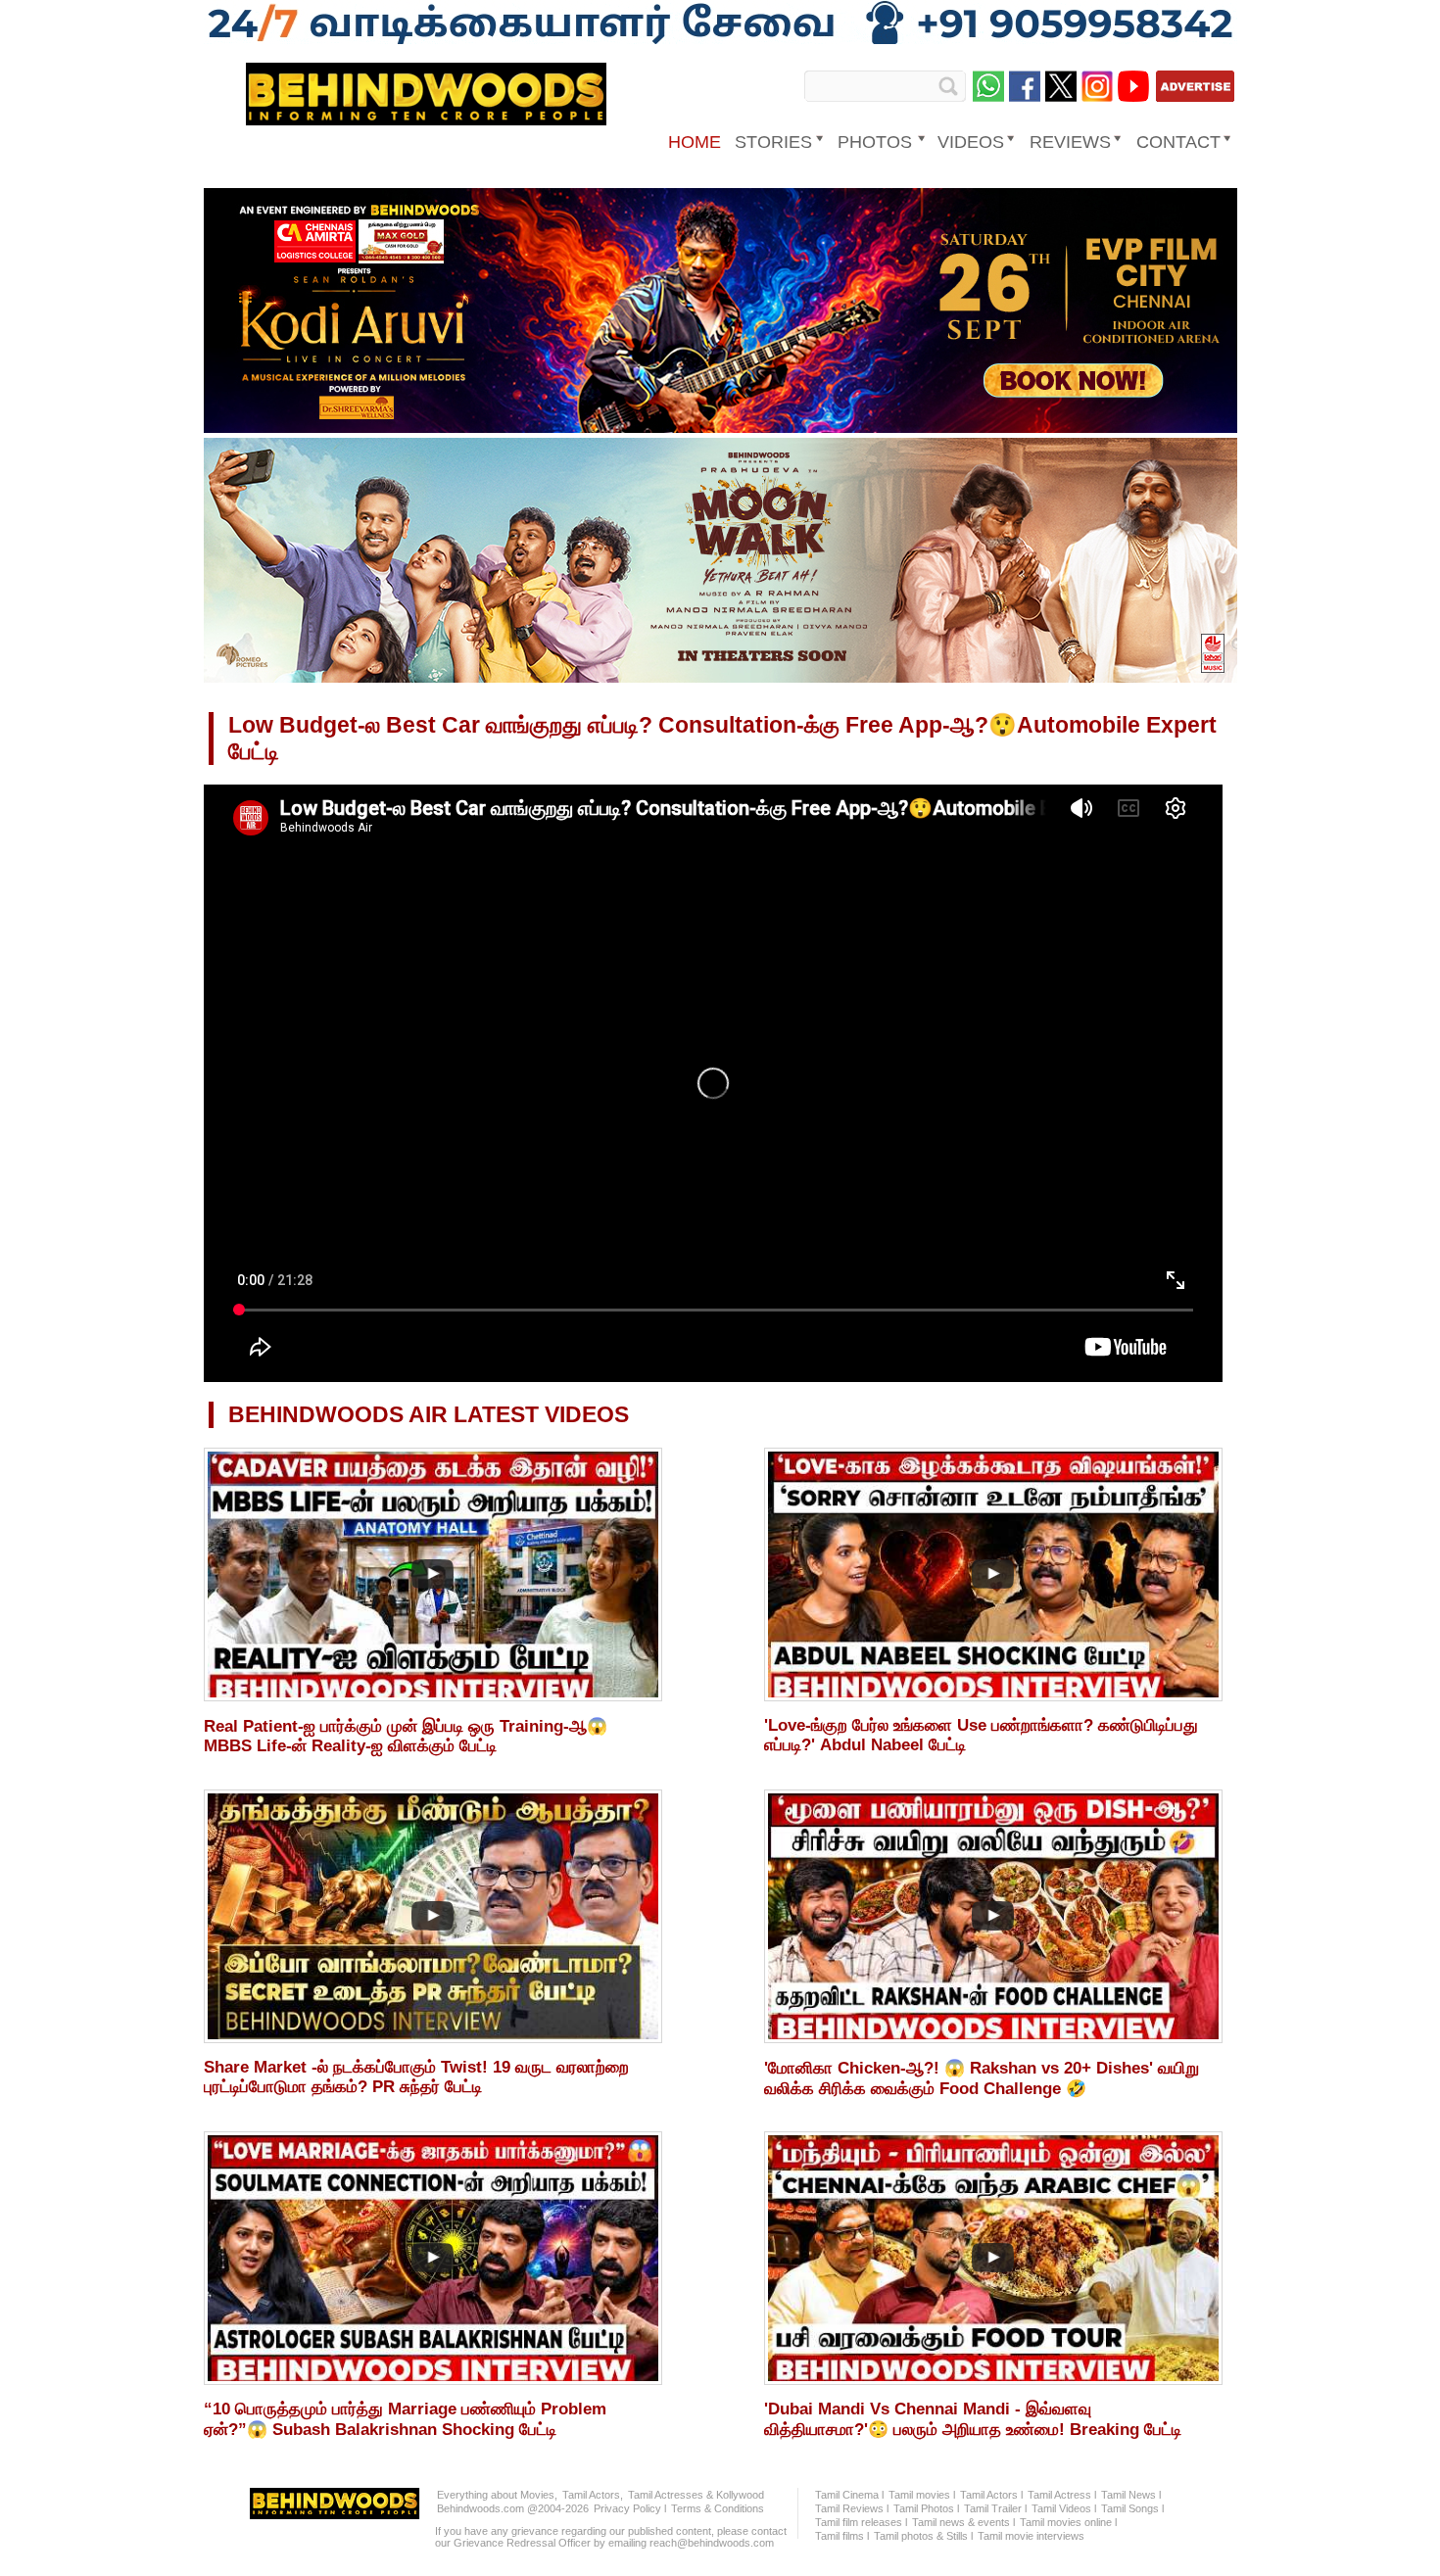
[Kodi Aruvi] (720, 429)
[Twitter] (1061, 86)
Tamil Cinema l (849, 2495)
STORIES (773, 142)
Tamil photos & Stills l (923, 2536)
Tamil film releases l (861, 2522)
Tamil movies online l (1068, 2522)
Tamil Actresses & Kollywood (696, 2495)
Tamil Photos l (926, 2508)
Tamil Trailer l (995, 2508)
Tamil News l (1131, 2495)
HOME (695, 142)
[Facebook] (1025, 86)
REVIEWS (1070, 142)
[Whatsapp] (988, 86)
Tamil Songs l (1132, 2508)
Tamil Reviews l (852, 2508)
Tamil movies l (922, 2495)
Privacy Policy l (630, 2508)
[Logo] (426, 119)
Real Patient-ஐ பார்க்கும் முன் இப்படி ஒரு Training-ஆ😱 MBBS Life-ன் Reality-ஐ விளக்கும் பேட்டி (406, 1736)
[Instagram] (1097, 86)
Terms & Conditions (718, 2508)
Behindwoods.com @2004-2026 (513, 2508)
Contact (1178, 142)
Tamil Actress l (1062, 2495)
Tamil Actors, (593, 2495)
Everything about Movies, (497, 2495)
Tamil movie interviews (1031, 2536)
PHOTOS (875, 142)
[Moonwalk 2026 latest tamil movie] (720, 679)
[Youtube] (1133, 86)
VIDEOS (971, 142)
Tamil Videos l (1064, 2508)
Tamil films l (842, 2536)
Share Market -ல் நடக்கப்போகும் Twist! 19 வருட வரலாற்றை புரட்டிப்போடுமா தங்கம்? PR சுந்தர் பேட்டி (416, 2077)
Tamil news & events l (963, 2522)
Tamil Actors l (991, 2495)
